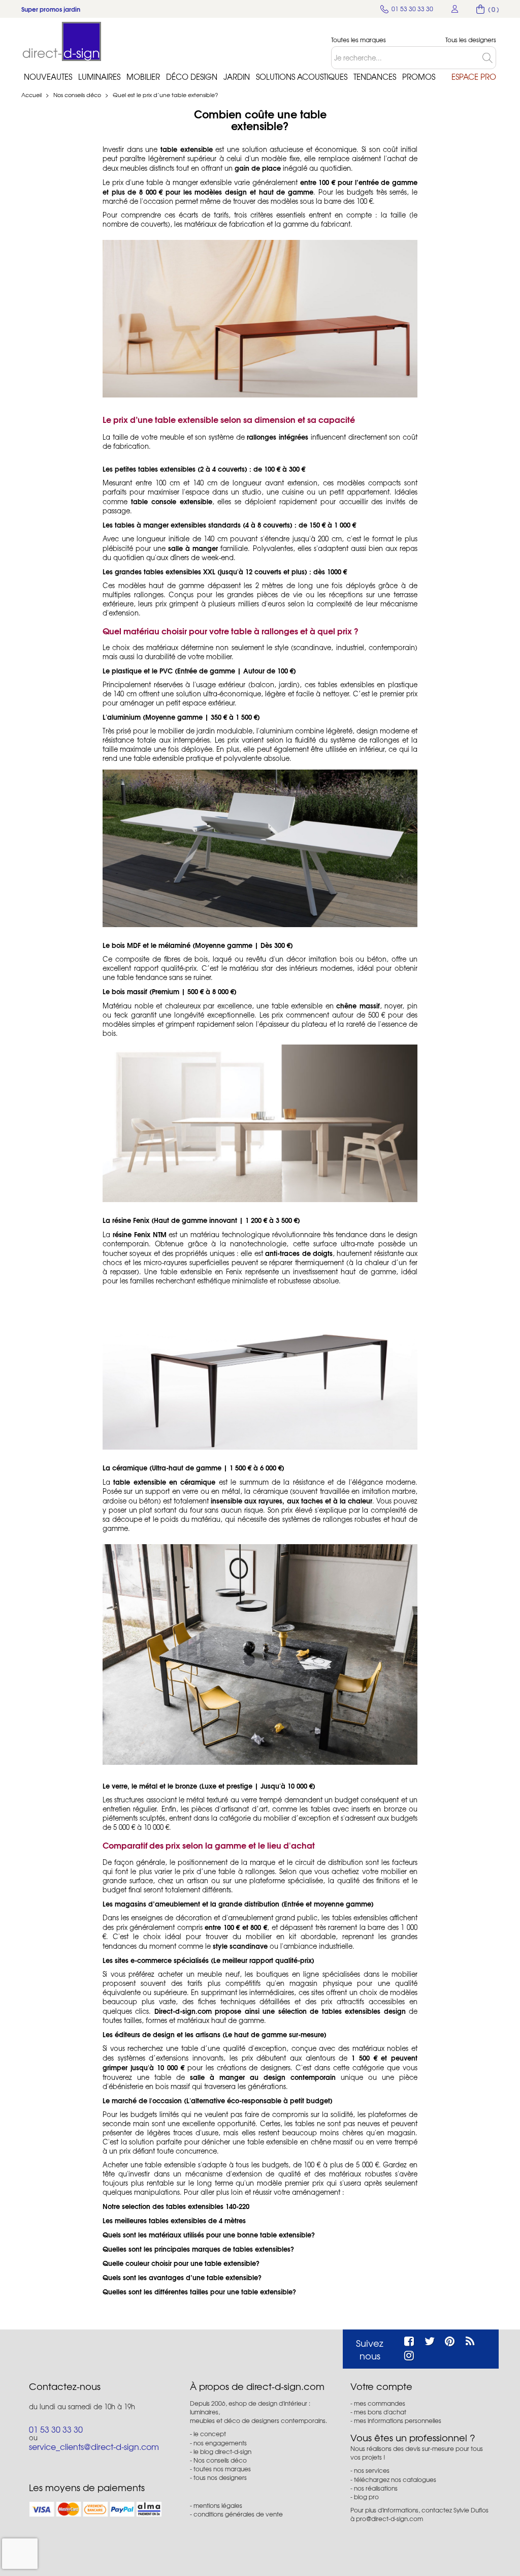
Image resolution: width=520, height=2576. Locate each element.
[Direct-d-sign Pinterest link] (450, 2340)
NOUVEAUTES (48, 77)
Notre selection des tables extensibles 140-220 (176, 2206)
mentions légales (218, 2505)
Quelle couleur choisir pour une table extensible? (181, 2263)
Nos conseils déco (78, 95)
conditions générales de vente (238, 2514)
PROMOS (419, 77)
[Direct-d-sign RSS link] (470, 2340)
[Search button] (489, 58)
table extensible (187, 149)
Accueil (31, 95)
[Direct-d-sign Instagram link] (409, 2354)
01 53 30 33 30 (56, 2429)
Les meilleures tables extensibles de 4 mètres (174, 2220)
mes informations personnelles (398, 2420)
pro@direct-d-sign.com (389, 2519)
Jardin (237, 77)
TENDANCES (375, 77)
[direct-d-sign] (62, 41)
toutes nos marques (222, 2469)
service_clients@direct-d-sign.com (94, 2446)
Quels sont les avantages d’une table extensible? (182, 2277)
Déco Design (192, 77)
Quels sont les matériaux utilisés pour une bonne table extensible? (209, 2234)
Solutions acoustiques (302, 77)
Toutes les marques (359, 40)
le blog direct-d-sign (222, 2451)
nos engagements (220, 2443)
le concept (210, 2434)
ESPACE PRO (474, 77)
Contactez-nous (65, 2386)
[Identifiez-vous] (455, 9)
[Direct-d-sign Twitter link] (430, 2340)
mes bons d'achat (380, 2412)
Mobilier (143, 77)
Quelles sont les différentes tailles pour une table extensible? (199, 2291)
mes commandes (380, 2403)
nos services (372, 2470)
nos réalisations (376, 2488)
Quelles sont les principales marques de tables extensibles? (198, 2249)
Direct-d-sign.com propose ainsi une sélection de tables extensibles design (280, 2011)
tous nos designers (220, 2477)
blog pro (366, 2497)
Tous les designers (471, 40)
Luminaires (99, 77)
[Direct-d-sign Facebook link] (409, 2340)
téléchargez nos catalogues (395, 2479)
